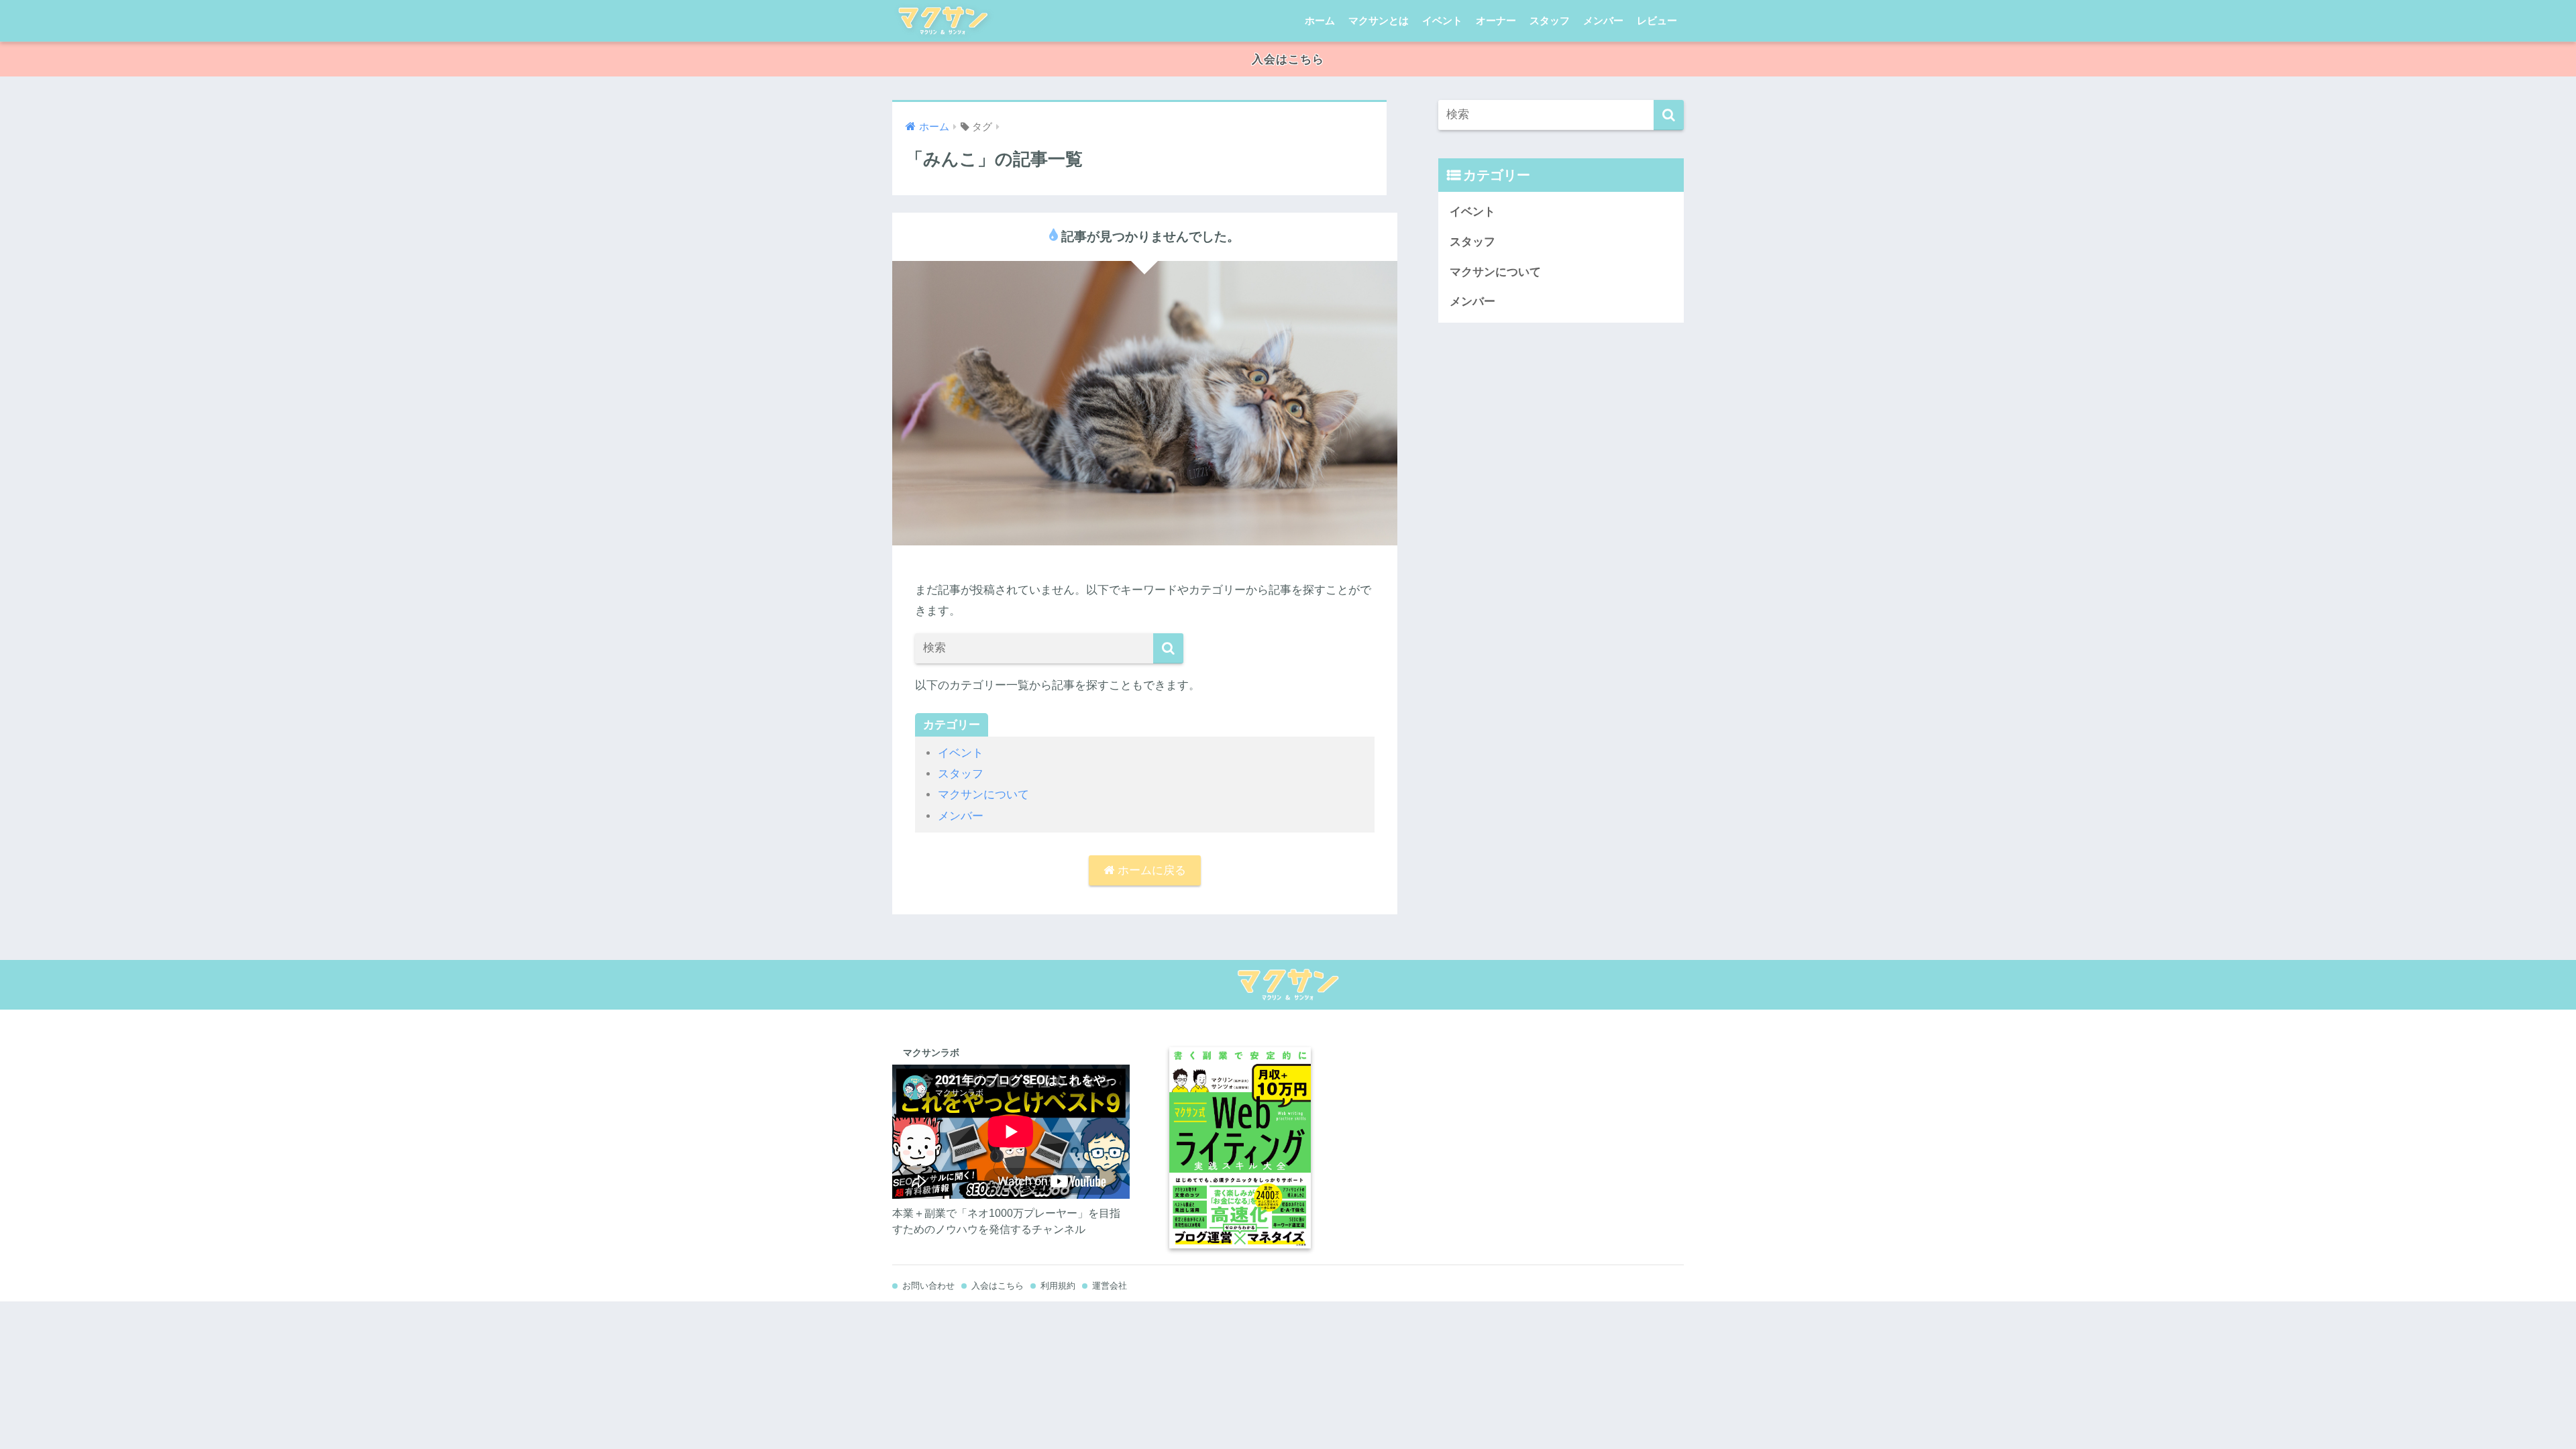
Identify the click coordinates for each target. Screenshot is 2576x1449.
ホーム (1320, 20)
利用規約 (1058, 1286)
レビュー (1657, 20)
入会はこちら (1288, 59)
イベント (1442, 20)
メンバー (1603, 20)
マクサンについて (983, 795)
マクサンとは (1379, 20)
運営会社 (1110, 1286)
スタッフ (1550, 20)
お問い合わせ (928, 1286)
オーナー (1496, 20)
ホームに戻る (1150, 870)
